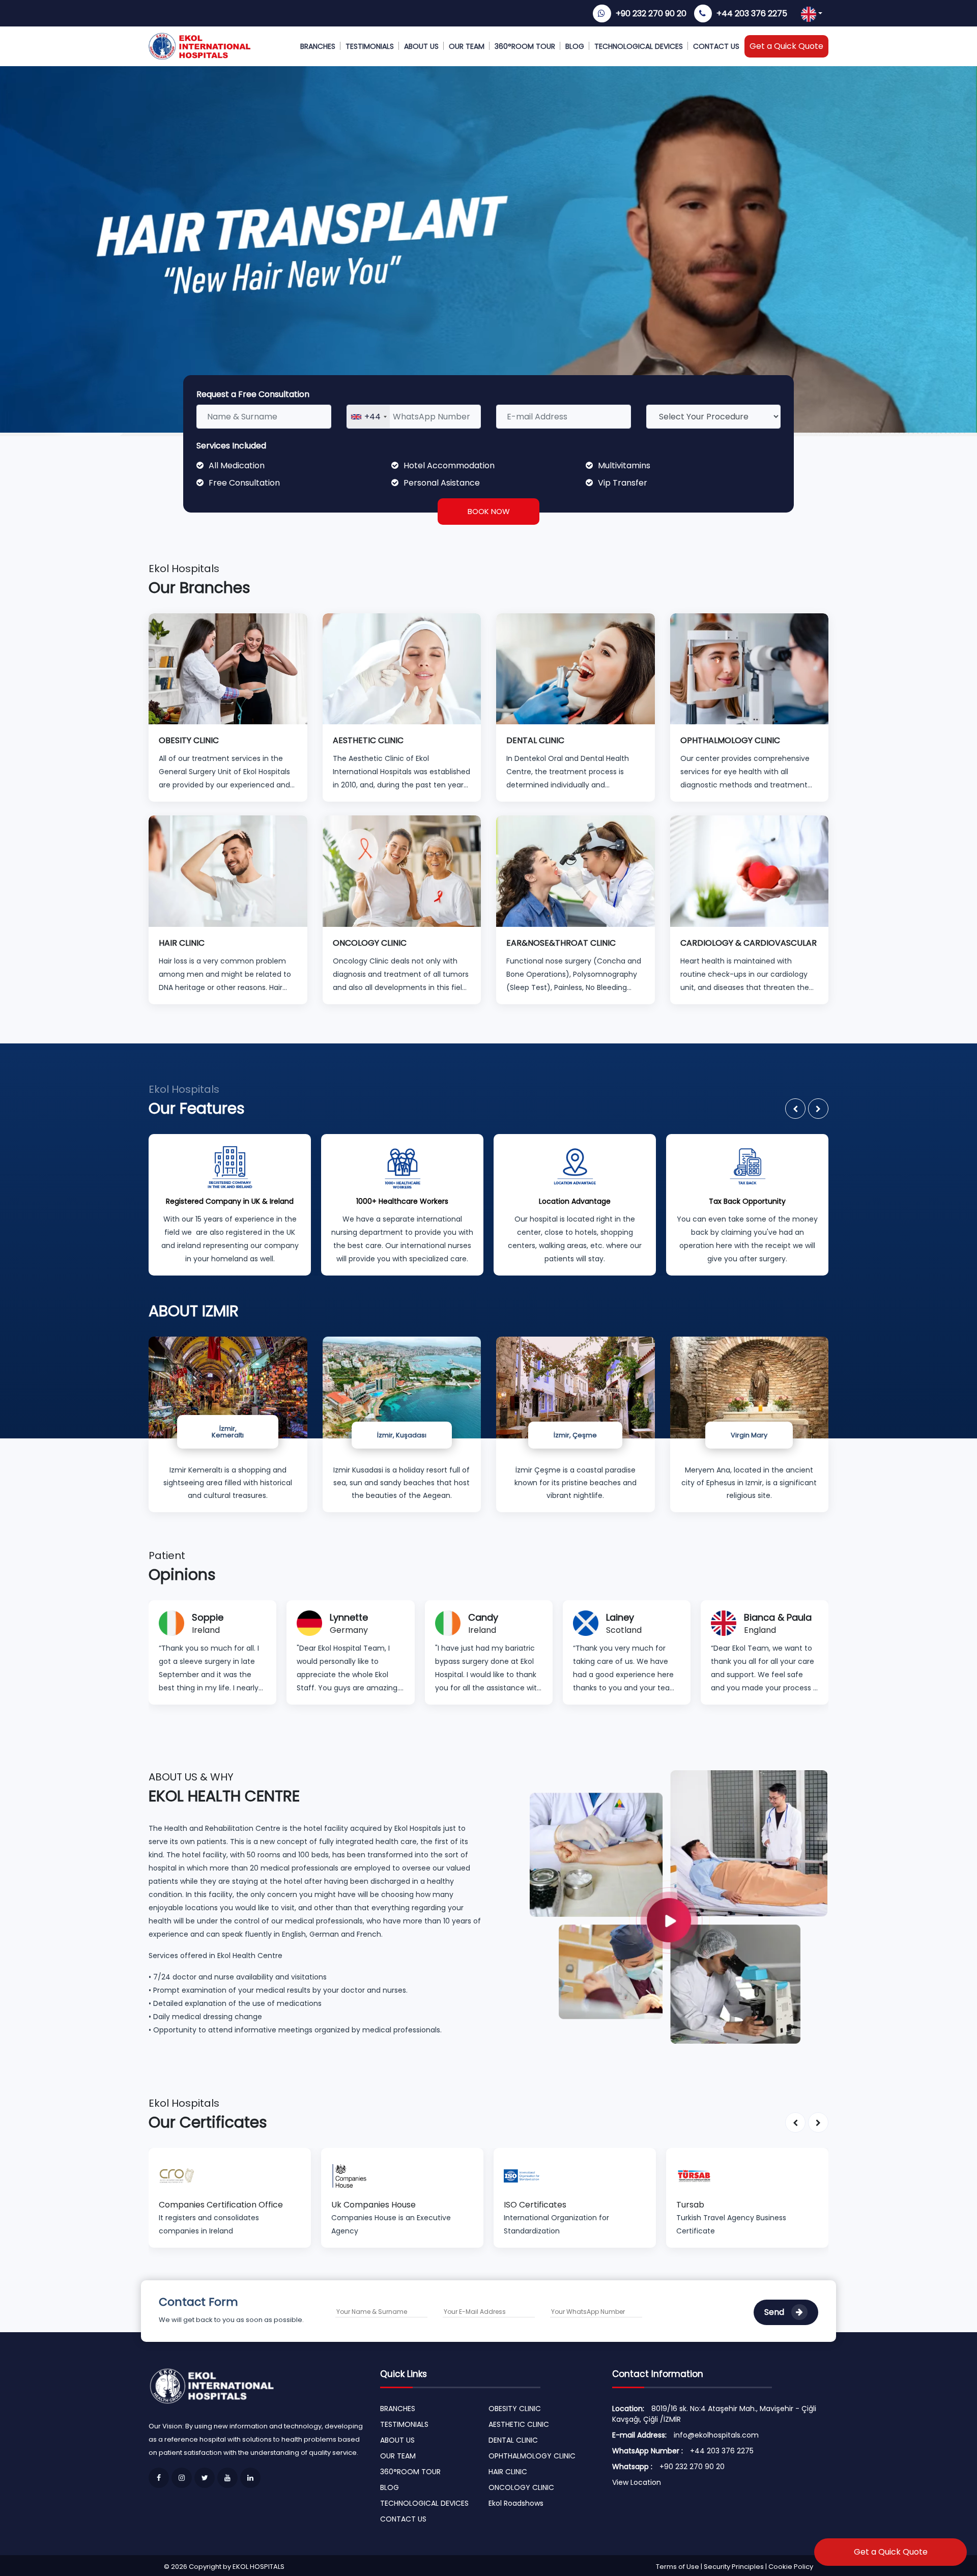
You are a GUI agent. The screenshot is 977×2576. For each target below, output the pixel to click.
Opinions (182, 1575)
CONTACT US (716, 46)
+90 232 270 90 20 (651, 13)
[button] (795, 1109)
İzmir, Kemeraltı (228, 1432)
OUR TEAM (467, 46)
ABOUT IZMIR (194, 1311)
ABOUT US (421, 46)
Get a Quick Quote (786, 46)
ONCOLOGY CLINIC (521, 2487)
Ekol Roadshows (516, 2503)
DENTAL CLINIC (513, 2440)
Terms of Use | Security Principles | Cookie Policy (735, 2567)
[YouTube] (227, 2478)
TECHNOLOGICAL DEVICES (639, 46)
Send (775, 2312)
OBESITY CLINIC (515, 2409)
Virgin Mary (749, 1435)
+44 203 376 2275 (752, 13)
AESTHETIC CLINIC (519, 2424)
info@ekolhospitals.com (716, 2435)
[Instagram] (182, 2478)
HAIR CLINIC (508, 2472)
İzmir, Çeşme (575, 1435)
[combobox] (368, 417)
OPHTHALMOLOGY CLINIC (532, 2456)
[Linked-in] (250, 2478)
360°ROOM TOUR (525, 46)
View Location (637, 2482)
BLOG (575, 46)
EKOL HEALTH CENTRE (224, 1796)
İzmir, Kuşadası (402, 1435)
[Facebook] (159, 2478)
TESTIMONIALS (370, 46)
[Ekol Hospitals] (679, 1906)
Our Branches (199, 588)
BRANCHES (318, 46)
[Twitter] (205, 2478)
